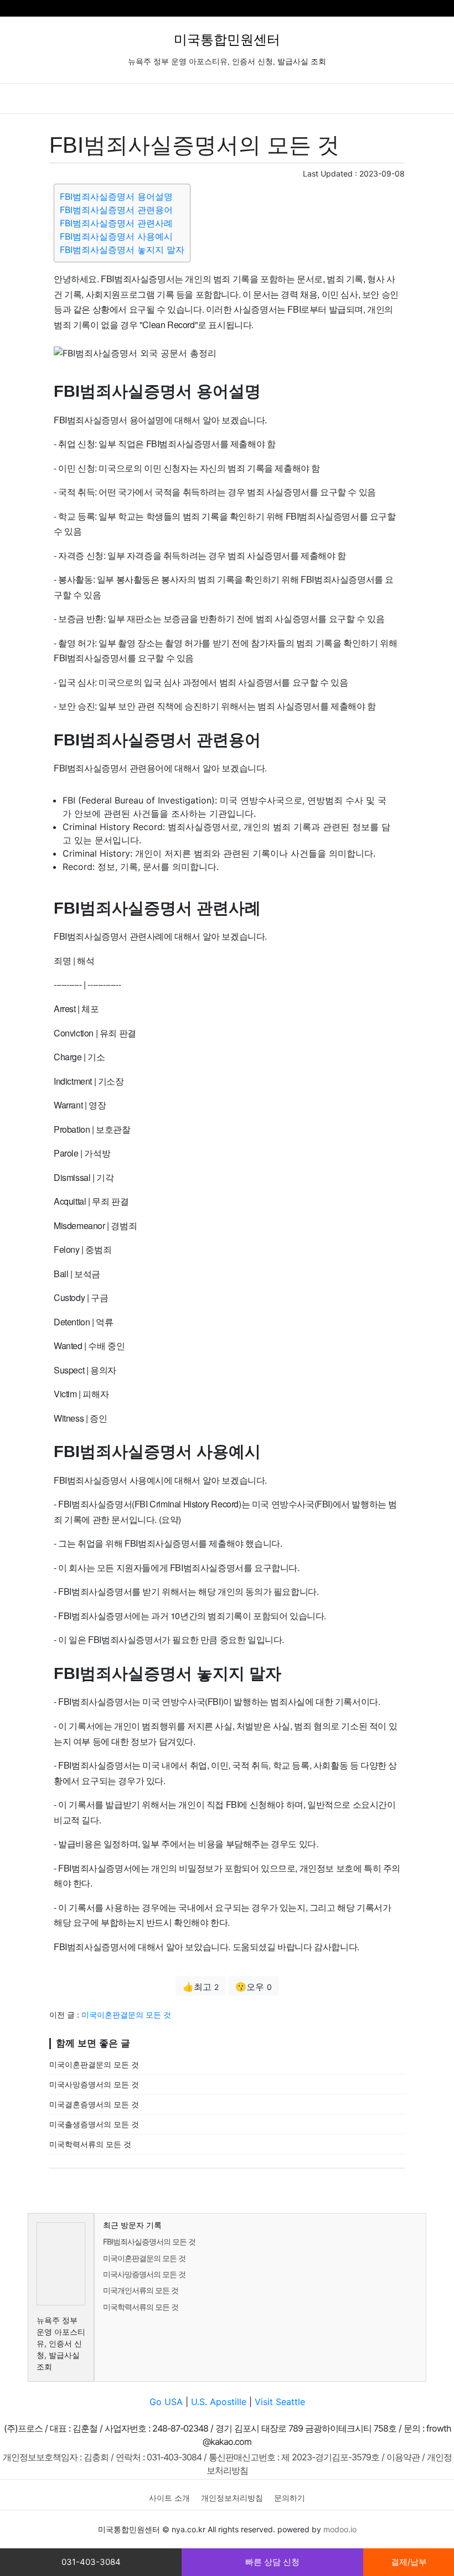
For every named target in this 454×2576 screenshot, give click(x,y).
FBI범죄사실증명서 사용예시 (116, 236)
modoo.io (340, 2529)
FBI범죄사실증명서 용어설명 (116, 196)
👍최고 (201, 1987)
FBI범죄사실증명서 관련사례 (116, 223)
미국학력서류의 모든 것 (90, 2144)
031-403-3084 (91, 2562)
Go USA (166, 2402)
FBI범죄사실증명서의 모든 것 (149, 2241)
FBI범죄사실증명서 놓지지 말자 (122, 250)
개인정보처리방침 (232, 2498)
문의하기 (290, 2498)
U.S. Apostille (219, 2402)
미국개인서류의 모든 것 (141, 2290)
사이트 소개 (169, 2498)
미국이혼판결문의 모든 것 (126, 2015)
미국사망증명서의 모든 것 (94, 2084)
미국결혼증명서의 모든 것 (94, 2104)
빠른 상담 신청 (272, 2562)
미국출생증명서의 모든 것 (94, 2124)
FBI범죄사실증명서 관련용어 (116, 210)
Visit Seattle (280, 2402)
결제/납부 (409, 2562)
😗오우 (254, 1987)
